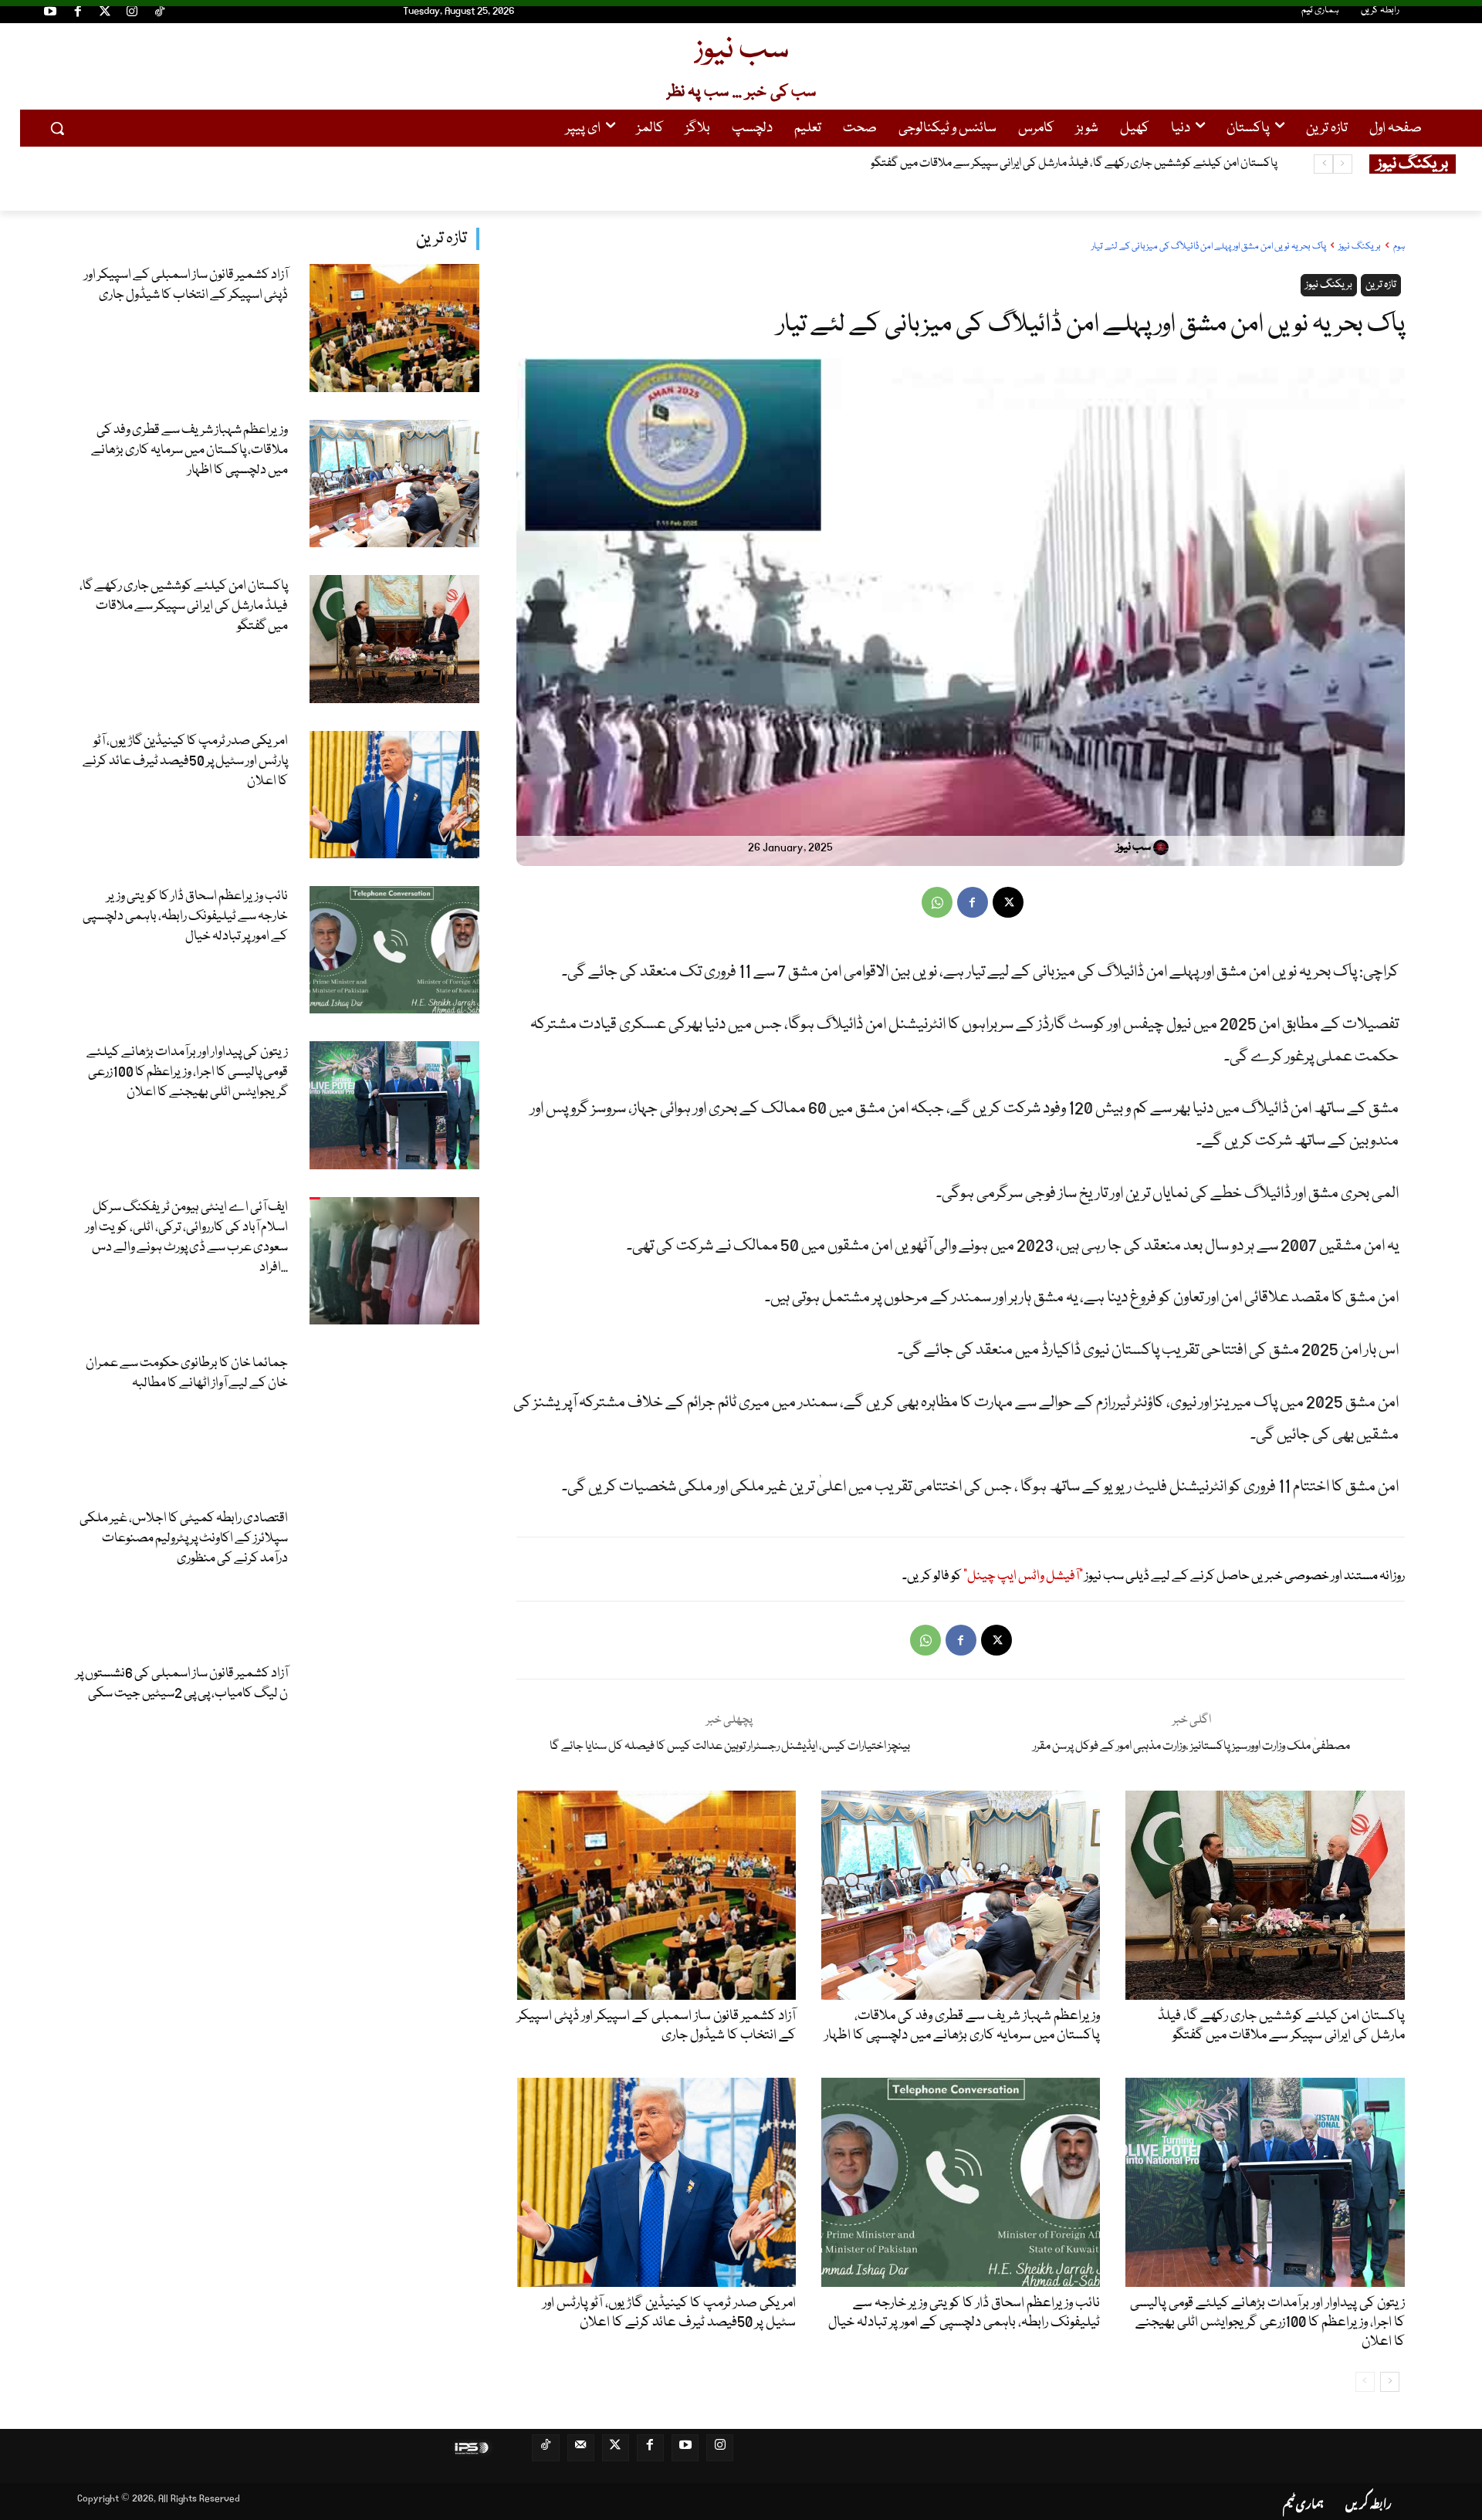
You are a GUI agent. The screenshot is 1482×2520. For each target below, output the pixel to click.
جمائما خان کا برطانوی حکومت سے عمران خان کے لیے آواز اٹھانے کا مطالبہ (187, 1373)
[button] (57, 128)
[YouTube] (50, 14)
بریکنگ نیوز (1360, 247)
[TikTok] (160, 14)
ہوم (1399, 247)
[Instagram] (132, 14)
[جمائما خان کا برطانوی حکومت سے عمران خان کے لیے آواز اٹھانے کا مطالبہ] (395, 1416)
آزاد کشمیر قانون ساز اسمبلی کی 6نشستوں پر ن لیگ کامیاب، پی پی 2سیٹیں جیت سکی (182, 1684)
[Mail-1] (581, 2448)
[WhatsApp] (937, 902)
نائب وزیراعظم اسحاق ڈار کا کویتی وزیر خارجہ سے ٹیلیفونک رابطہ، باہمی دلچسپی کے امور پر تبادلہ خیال (185, 917)
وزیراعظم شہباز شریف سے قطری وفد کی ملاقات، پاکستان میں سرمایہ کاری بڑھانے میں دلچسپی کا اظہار (189, 450)
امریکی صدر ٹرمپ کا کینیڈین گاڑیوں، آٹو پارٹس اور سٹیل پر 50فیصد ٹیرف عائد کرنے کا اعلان (1082, 164)
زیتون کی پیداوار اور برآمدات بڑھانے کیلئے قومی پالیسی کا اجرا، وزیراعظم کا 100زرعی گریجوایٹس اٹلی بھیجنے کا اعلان (187, 1072)
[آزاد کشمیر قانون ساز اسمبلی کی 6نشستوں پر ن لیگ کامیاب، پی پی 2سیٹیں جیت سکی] (395, 1727)
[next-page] (1390, 2382)
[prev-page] (1365, 2382)
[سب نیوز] (1163, 847)
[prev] (1343, 164)
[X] (1008, 902)
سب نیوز (1133, 847)
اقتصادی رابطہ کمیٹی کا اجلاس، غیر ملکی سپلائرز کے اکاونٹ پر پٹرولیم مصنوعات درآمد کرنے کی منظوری (184, 1539)
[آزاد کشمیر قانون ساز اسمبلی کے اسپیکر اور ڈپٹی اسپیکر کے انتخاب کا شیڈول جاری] (395, 328)
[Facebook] (77, 14)
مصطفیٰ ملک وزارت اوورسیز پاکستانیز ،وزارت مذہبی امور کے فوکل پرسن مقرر (1191, 1747)
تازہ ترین (442, 239)
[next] (1323, 164)
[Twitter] (105, 14)
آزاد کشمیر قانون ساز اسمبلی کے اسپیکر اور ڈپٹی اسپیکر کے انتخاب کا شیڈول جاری (186, 285)
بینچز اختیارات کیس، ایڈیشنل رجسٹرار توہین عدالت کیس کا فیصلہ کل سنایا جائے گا (730, 1747)
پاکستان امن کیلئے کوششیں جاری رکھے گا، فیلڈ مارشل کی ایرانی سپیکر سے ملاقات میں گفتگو (184, 606)
